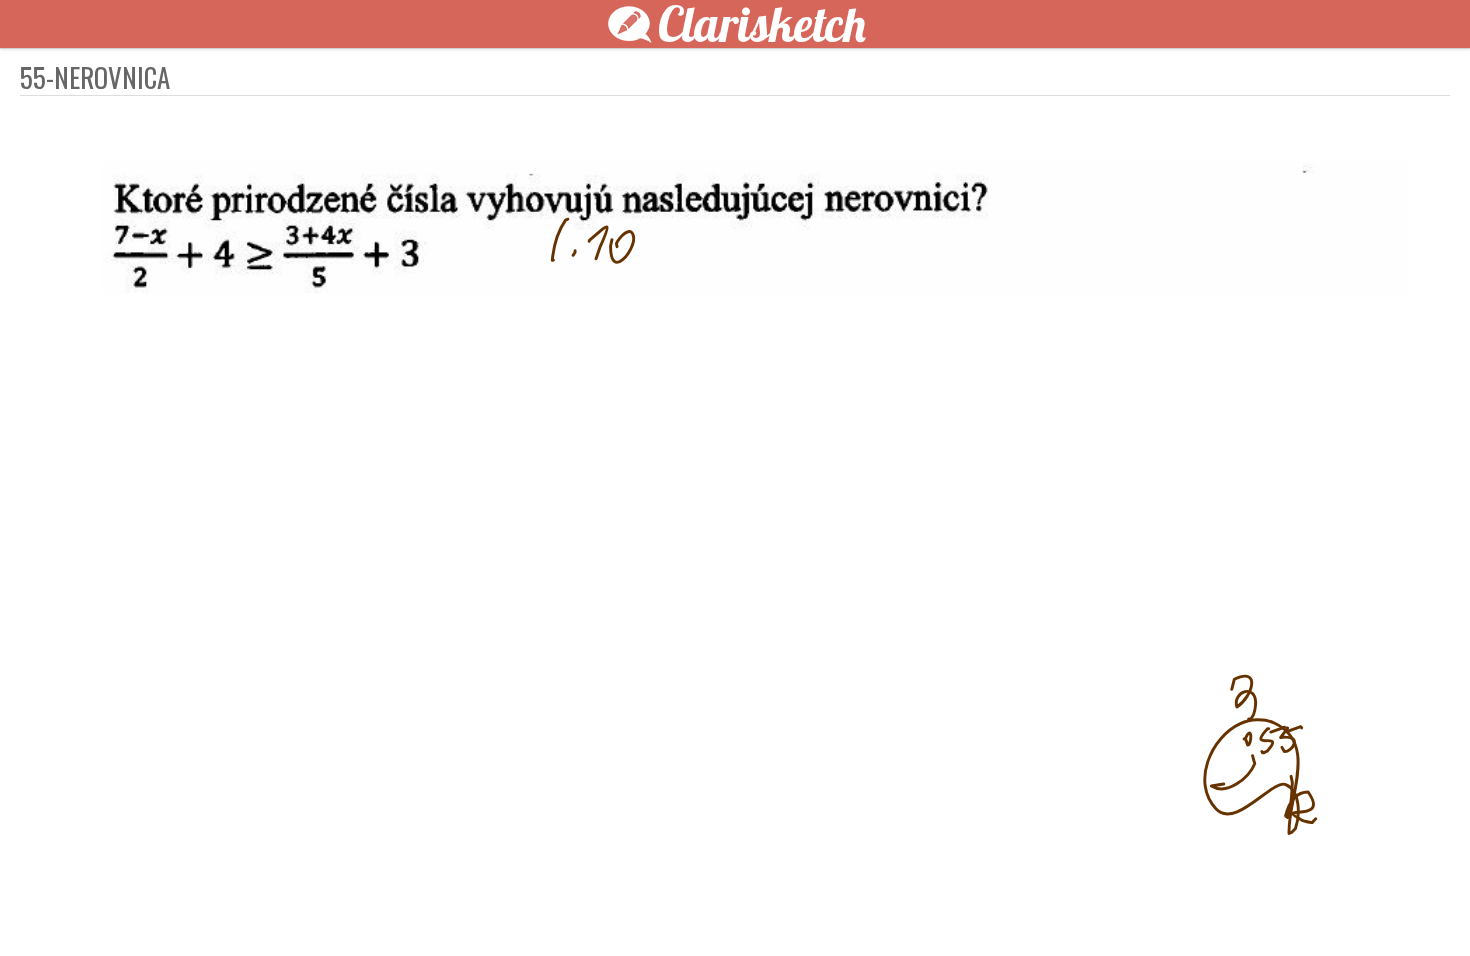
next (780, 908)
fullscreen (1035, 908)
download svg (1065, 908)
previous (690, 908)
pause (375, 908)
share (1095, 908)
